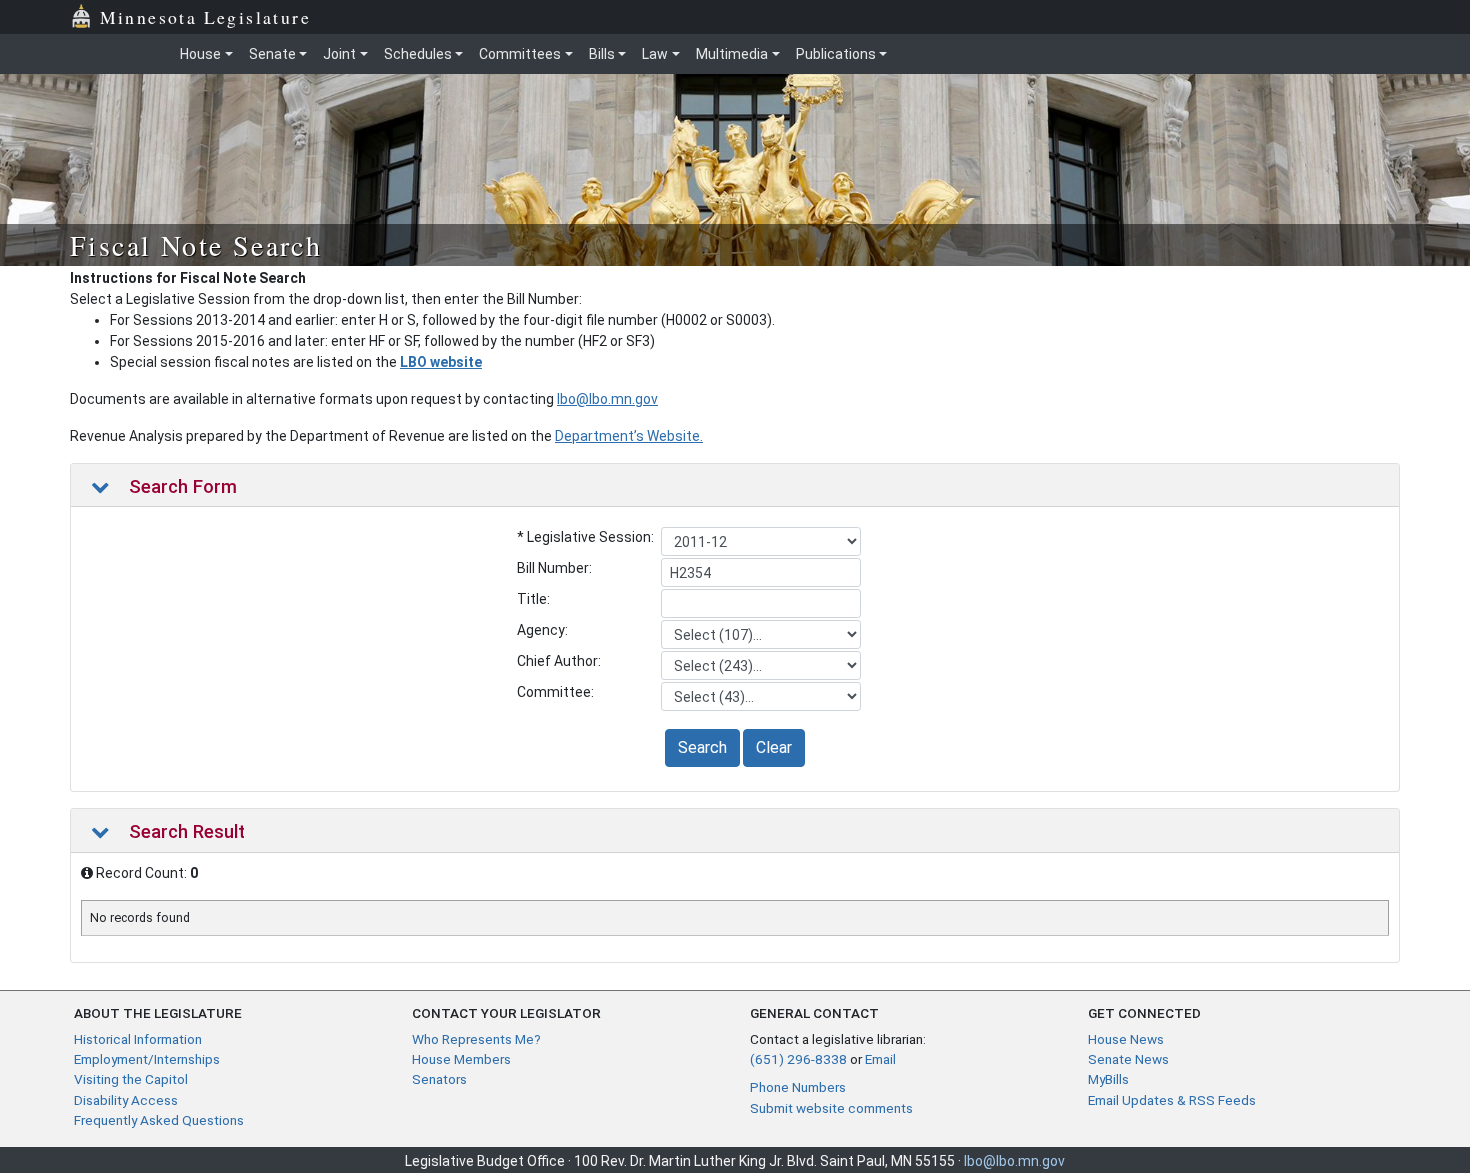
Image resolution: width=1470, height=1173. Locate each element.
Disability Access (126, 1100)
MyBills (1108, 1079)
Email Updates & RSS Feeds (1172, 1100)
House (200, 54)
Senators (439, 1079)
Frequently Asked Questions (159, 1120)
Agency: (542, 630)
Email (880, 1059)
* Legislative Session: (585, 537)
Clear (774, 747)
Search (702, 747)
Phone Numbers (798, 1087)
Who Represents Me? (476, 1039)
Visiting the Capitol (131, 1079)
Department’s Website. (629, 436)
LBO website (441, 362)
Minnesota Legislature (205, 17)
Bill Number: (554, 568)
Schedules (418, 54)
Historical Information (138, 1039)
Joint (339, 54)
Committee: (555, 692)
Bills (602, 54)
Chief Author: (559, 661)
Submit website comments (831, 1108)
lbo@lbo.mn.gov (607, 399)
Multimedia (732, 54)
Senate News (1128, 1059)
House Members (461, 1059)
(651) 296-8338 (798, 1059)
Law (655, 54)
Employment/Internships (147, 1059)
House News (1126, 1039)
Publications (836, 54)
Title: (533, 599)
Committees (520, 54)
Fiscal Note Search (196, 245)
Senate (272, 54)
